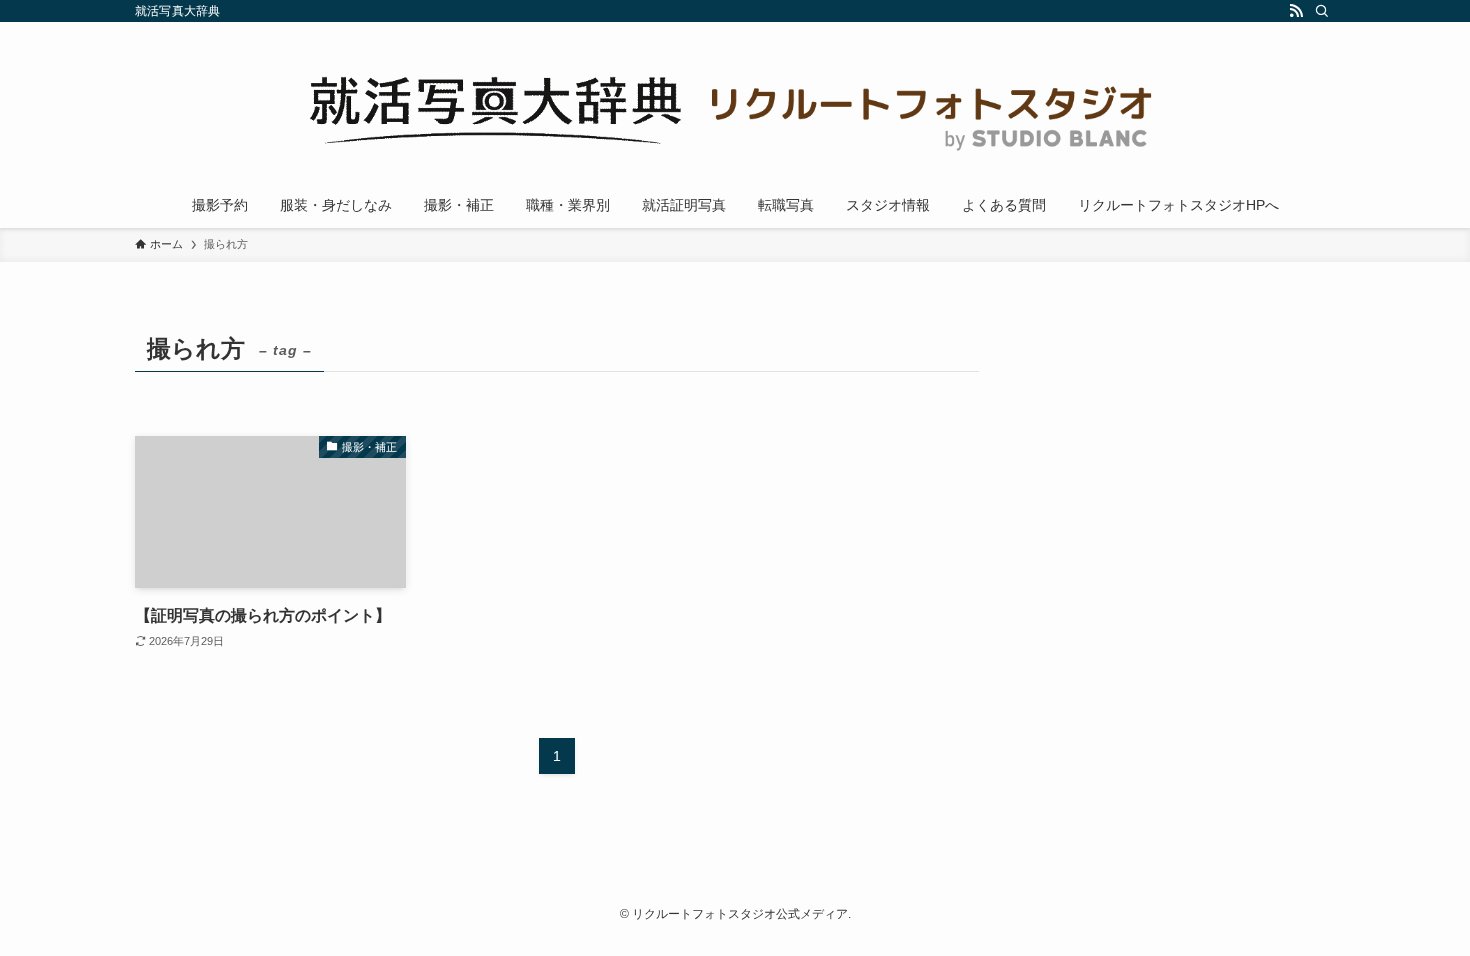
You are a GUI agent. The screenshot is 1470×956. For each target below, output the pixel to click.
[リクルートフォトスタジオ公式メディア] (735, 106)
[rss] (1296, 11)
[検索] (1322, 11)
